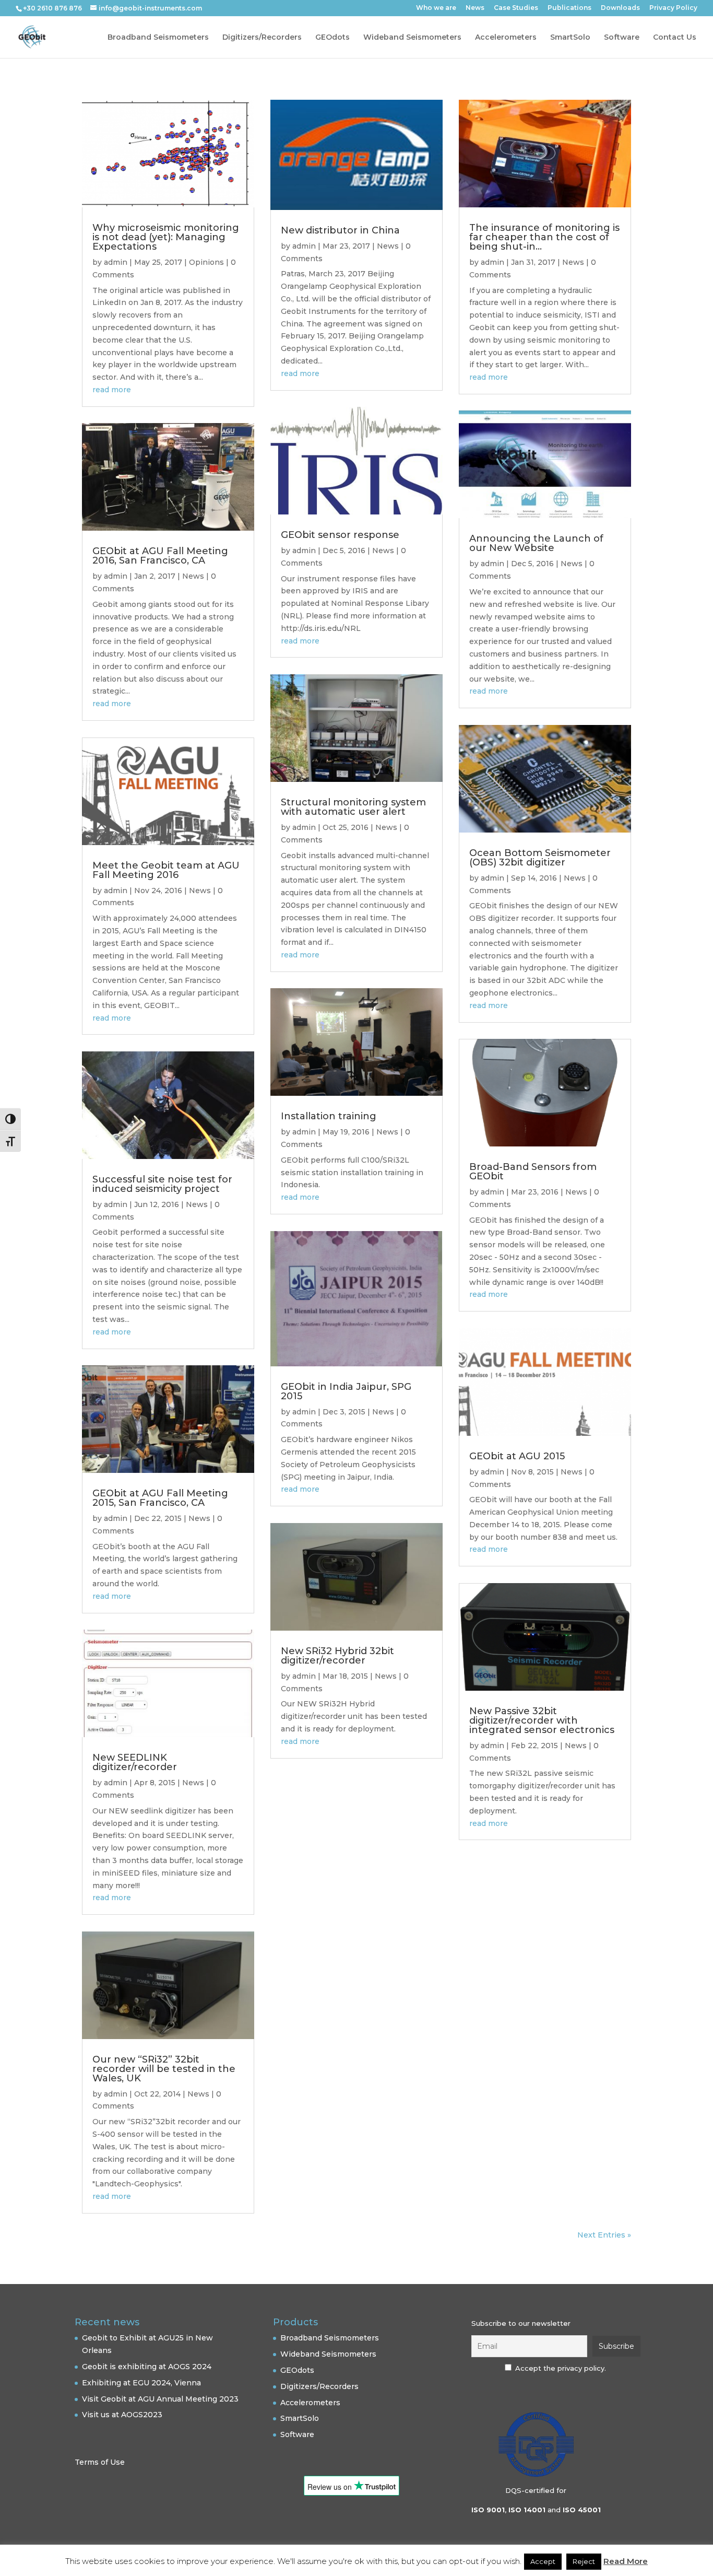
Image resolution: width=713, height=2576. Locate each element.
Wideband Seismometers (412, 38)
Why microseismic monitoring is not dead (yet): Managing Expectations (166, 237)
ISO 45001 (582, 2510)
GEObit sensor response (340, 535)
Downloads (620, 8)
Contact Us (675, 38)
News (475, 8)
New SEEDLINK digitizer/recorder (135, 1762)
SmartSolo (570, 38)
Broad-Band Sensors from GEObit (533, 1172)
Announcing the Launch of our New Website (536, 543)
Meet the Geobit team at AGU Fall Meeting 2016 (166, 870)
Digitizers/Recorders (262, 38)
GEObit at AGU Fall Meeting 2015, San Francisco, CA (160, 1498)
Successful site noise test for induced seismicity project (162, 1184)
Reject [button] (584, 2561)
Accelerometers (506, 38)
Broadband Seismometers (158, 38)
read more (112, 390)
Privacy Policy (673, 8)
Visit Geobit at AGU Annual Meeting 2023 (160, 2399)
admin (116, 262)
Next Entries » (604, 2235)
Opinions (206, 262)
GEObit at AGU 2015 (517, 1456)
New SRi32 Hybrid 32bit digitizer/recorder (337, 1656)
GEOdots (332, 38)
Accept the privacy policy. (561, 2368)
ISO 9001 (488, 2510)
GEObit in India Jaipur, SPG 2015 (346, 1391)
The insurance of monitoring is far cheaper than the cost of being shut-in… (544, 237)
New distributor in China (340, 230)
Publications (569, 8)
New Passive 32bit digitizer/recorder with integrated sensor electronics (542, 1720)
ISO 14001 (527, 2510)
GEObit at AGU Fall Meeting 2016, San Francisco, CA (160, 556)
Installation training (329, 1116)
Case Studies (516, 8)
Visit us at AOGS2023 (122, 2415)
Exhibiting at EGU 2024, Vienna (141, 2383)
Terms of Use (100, 2462)
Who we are (436, 8)
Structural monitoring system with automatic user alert (353, 807)
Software (622, 38)
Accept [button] (543, 2561)
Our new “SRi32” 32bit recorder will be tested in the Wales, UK (164, 2069)
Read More (626, 2561)
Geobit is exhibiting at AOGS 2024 (147, 2367)
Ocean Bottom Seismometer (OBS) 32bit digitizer (540, 858)
